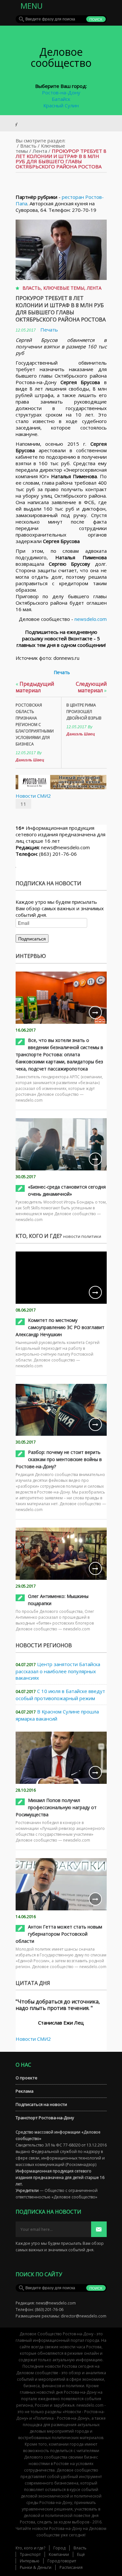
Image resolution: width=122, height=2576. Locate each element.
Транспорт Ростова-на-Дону (45, 2118)
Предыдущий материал (35, 687)
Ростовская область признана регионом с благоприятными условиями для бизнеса (35, 725)
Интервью (30, 2561)
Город (59, 2548)
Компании (59, 2554)
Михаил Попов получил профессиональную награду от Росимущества (56, 1807)
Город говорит (62, 2561)
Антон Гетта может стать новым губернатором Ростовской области (59, 1934)
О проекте (27, 2078)
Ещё (81, 2554)
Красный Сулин (61, 105)
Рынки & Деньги (36, 2567)
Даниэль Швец (30, 760)
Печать (49, 330)
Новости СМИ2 (33, 796)
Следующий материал (91, 687)
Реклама (25, 2091)
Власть (28, 146)
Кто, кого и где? (30, 2548)
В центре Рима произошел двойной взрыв (84, 712)
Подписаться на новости (41, 2104)
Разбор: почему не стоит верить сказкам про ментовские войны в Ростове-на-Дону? (59, 1459)
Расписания (71, 2567)
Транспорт (30, 2554)
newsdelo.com (91, 619)
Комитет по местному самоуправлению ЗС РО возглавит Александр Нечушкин (60, 1327)
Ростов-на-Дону (61, 92)
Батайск (61, 99)
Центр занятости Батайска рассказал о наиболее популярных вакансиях (58, 1671)
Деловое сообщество (61, 57)
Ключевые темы (64, 288)
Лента (40, 151)
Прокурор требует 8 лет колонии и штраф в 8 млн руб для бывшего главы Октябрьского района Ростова (61, 309)
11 (23, 804)
